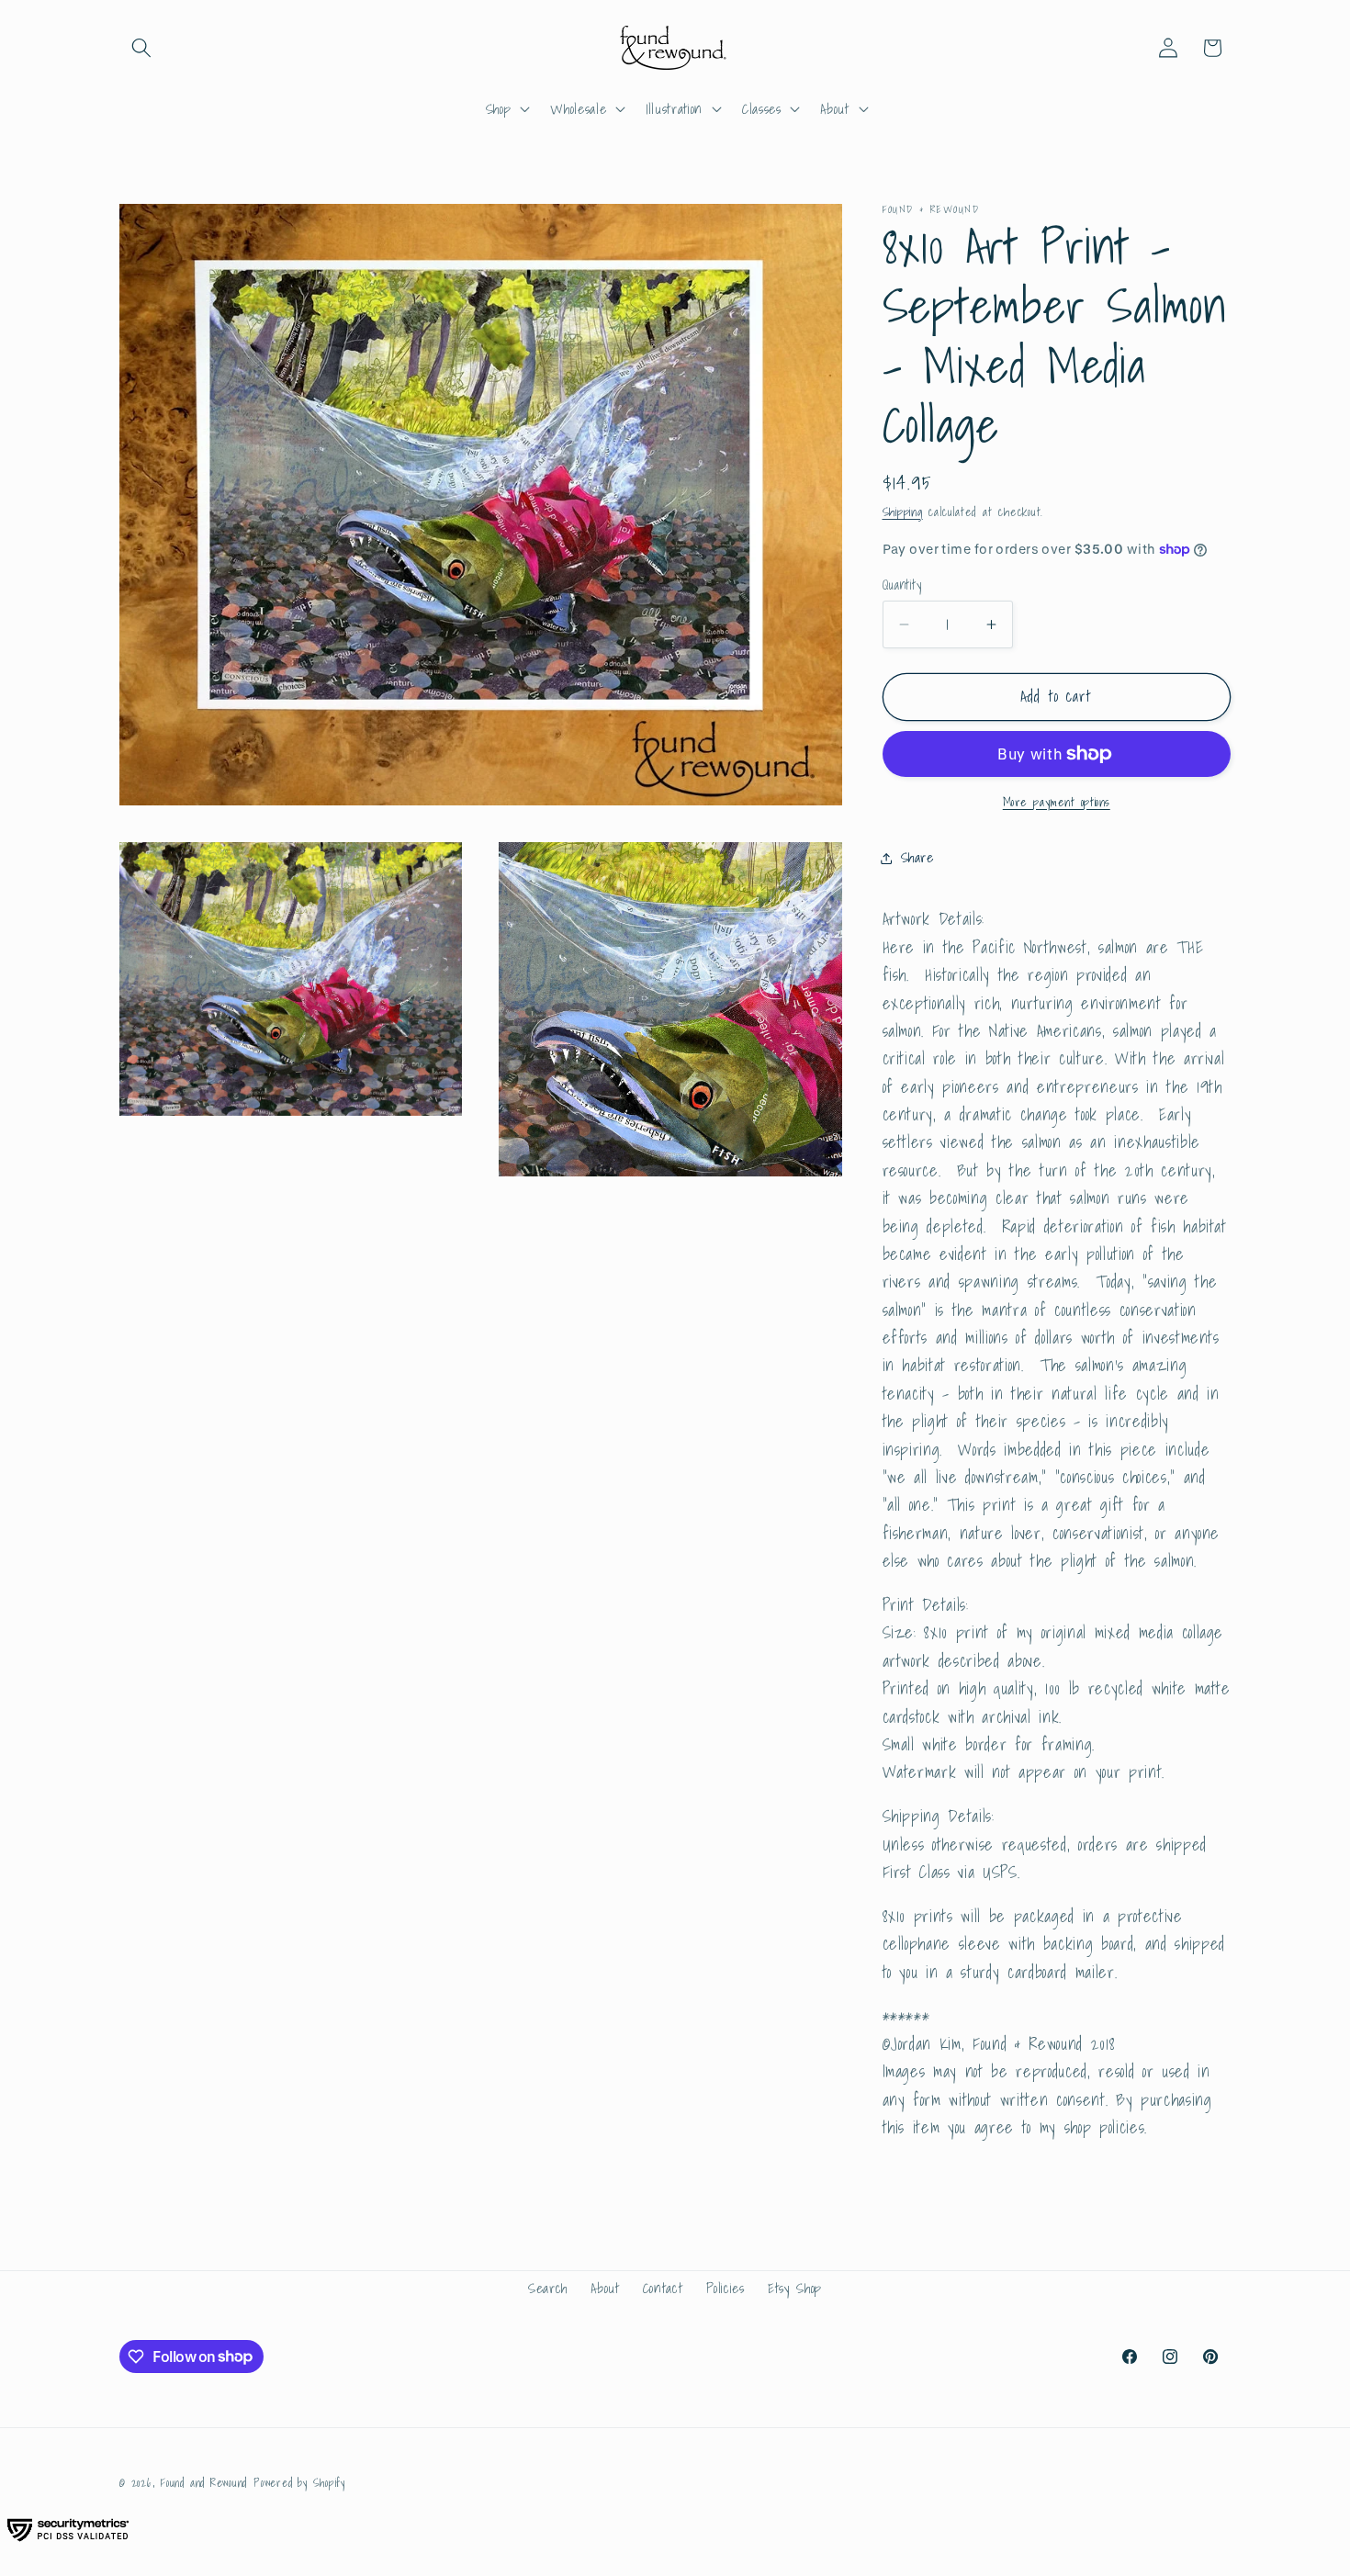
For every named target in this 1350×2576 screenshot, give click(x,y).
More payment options (1057, 802)
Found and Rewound (204, 2483)
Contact (663, 2288)
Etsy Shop (795, 2288)
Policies (726, 2288)
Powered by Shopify (299, 2483)
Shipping (903, 512)
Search (548, 2288)
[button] (141, 48)
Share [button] (917, 857)
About (605, 2288)
